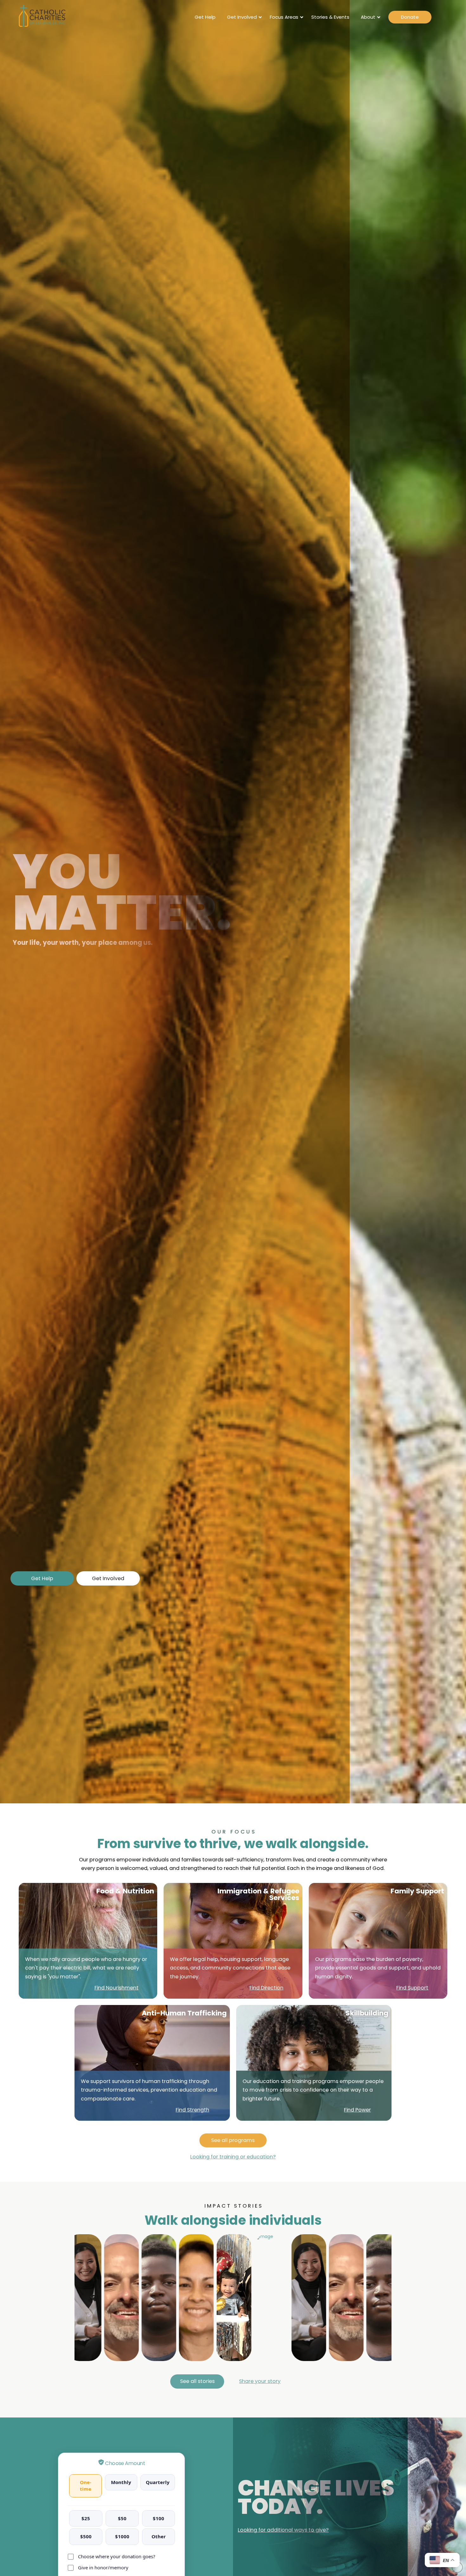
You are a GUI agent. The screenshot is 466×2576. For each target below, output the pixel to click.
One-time (86, 2485)
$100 (159, 2518)
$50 (122, 2518)
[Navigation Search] (442, 17)
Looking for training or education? (233, 2157)
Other (159, 2536)
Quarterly (158, 2482)
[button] (260, 2381)
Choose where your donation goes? (117, 2556)
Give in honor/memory (103, 2567)
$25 (86, 2518)
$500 (86, 2536)
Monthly (121, 2482)
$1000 (122, 2536)
